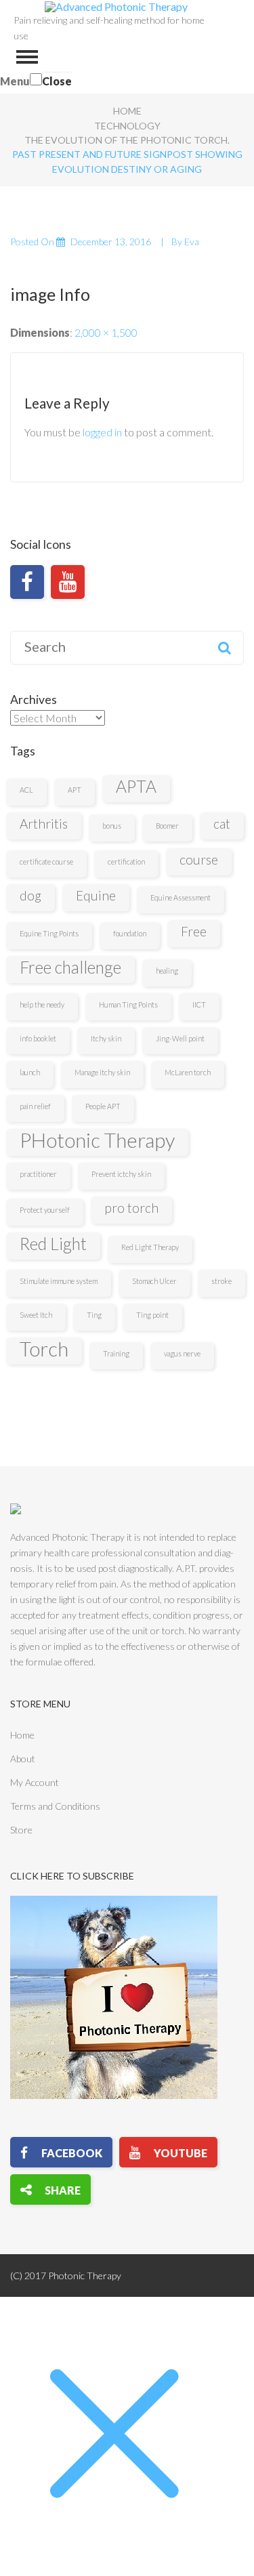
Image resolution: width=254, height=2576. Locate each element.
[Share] (50, 2189)
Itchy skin (106, 1038)
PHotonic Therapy (97, 1140)
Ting (94, 1315)
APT (75, 790)
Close (57, 81)
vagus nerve (182, 1353)
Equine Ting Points (49, 933)
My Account (35, 1782)
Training (116, 1353)
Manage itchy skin (102, 1072)
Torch (44, 1349)
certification (126, 861)
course (199, 859)
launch (30, 1072)
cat (222, 824)
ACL (26, 790)
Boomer (167, 826)
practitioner (38, 1174)
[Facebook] (27, 582)
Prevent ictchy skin (121, 1174)
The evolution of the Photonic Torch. (127, 140)
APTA (136, 786)
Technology (127, 126)
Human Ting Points (128, 1004)
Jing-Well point (180, 1038)
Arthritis (44, 824)
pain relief (35, 1106)
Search (224, 648)
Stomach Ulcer (154, 1281)
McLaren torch (188, 1072)
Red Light (53, 1244)
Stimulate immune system (59, 1281)
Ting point (152, 1315)
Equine (96, 895)
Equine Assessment (181, 897)
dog (30, 895)
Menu (15, 81)
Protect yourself (45, 1210)
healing (167, 971)
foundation (130, 933)
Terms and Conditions (55, 1806)
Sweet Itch (36, 1315)
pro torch (131, 1208)
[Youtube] (68, 582)
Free (194, 931)
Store (21, 1830)
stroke (221, 1281)
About (23, 1759)
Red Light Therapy (150, 1247)
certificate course (46, 861)
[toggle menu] (27, 57)
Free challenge (70, 967)
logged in (102, 432)
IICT (199, 1004)
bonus (112, 826)
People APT (103, 1106)
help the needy (42, 1004)
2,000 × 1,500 (106, 332)
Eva (192, 242)
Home (127, 111)
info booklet (38, 1038)
